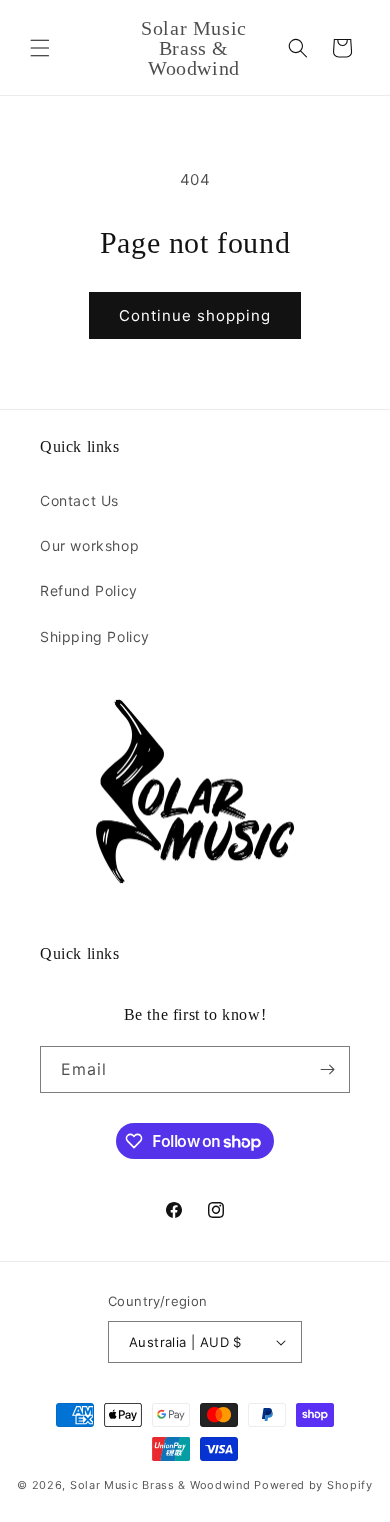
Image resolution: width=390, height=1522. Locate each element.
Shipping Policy (95, 636)
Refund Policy (89, 590)
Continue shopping (195, 315)
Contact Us (79, 500)
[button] (40, 48)
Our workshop (89, 545)
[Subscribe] (327, 1069)
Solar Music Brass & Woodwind (160, 1485)
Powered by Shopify (313, 1485)
